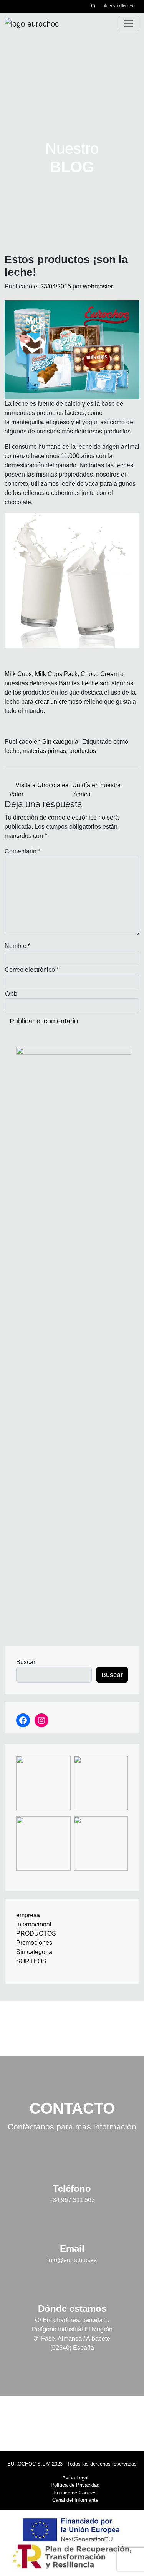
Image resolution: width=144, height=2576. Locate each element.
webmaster (98, 286)
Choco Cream (100, 674)
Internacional (34, 1924)
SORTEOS (31, 1961)
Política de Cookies (75, 2493)
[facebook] (7, 6)
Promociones (34, 1943)
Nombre (17, 946)
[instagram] (16, 6)
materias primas (44, 751)
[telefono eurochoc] (27, 6)
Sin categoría (60, 742)
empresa (28, 1915)
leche (12, 751)
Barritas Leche (79, 683)
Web (11, 994)
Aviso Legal (75, 2478)
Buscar (26, 1662)
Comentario (22, 851)
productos (83, 751)
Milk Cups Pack (56, 674)
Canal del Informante (75, 2500)
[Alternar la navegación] (129, 23)
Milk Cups (18, 674)
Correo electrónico (32, 970)
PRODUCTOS (36, 1934)
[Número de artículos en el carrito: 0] (93, 6)
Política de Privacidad (75, 2485)
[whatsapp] (38, 6)
